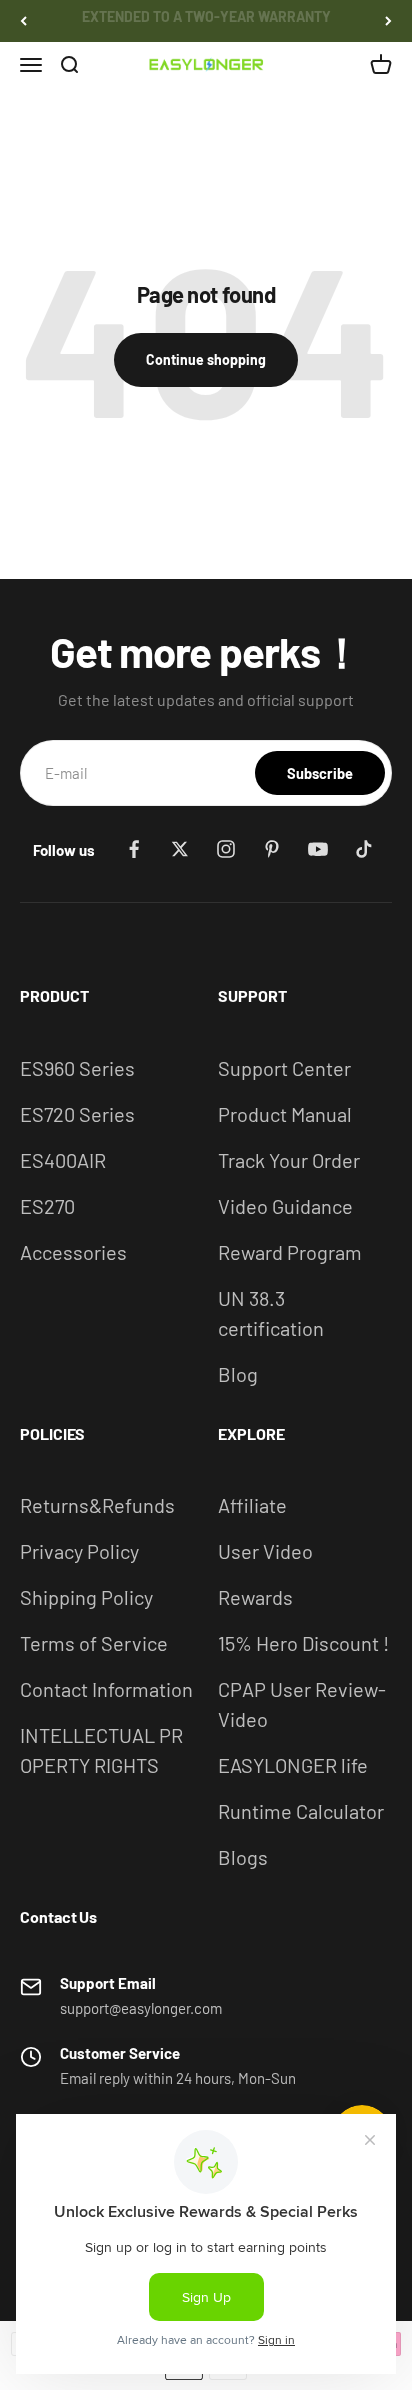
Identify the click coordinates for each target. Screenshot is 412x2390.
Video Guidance (285, 1206)
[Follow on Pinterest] (272, 849)
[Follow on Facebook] (134, 849)
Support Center (284, 1068)
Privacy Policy (79, 1551)
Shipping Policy (86, 1597)
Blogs (243, 1857)
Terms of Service (94, 1643)
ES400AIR (63, 1160)
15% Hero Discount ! (303, 1643)
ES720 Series (77, 1114)
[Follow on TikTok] (364, 849)
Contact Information (106, 1689)
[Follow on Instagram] (226, 849)
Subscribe (320, 773)
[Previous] (23, 21)
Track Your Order (289, 1160)
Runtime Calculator (301, 1811)
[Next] (388, 21)
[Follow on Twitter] (180, 849)
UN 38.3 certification (271, 1313)
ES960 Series (77, 1068)
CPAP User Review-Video (302, 1704)
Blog (238, 1374)
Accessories (73, 1252)
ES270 (47, 1206)
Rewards (255, 1597)
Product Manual (285, 1114)
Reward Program (290, 1252)
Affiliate (252, 1505)
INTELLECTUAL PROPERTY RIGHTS (101, 1750)
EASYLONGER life (293, 1765)
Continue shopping (206, 359)
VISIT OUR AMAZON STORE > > (206, 20)
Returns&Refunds (97, 1505)
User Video (265, 1551)
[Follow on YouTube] (318, 849)
